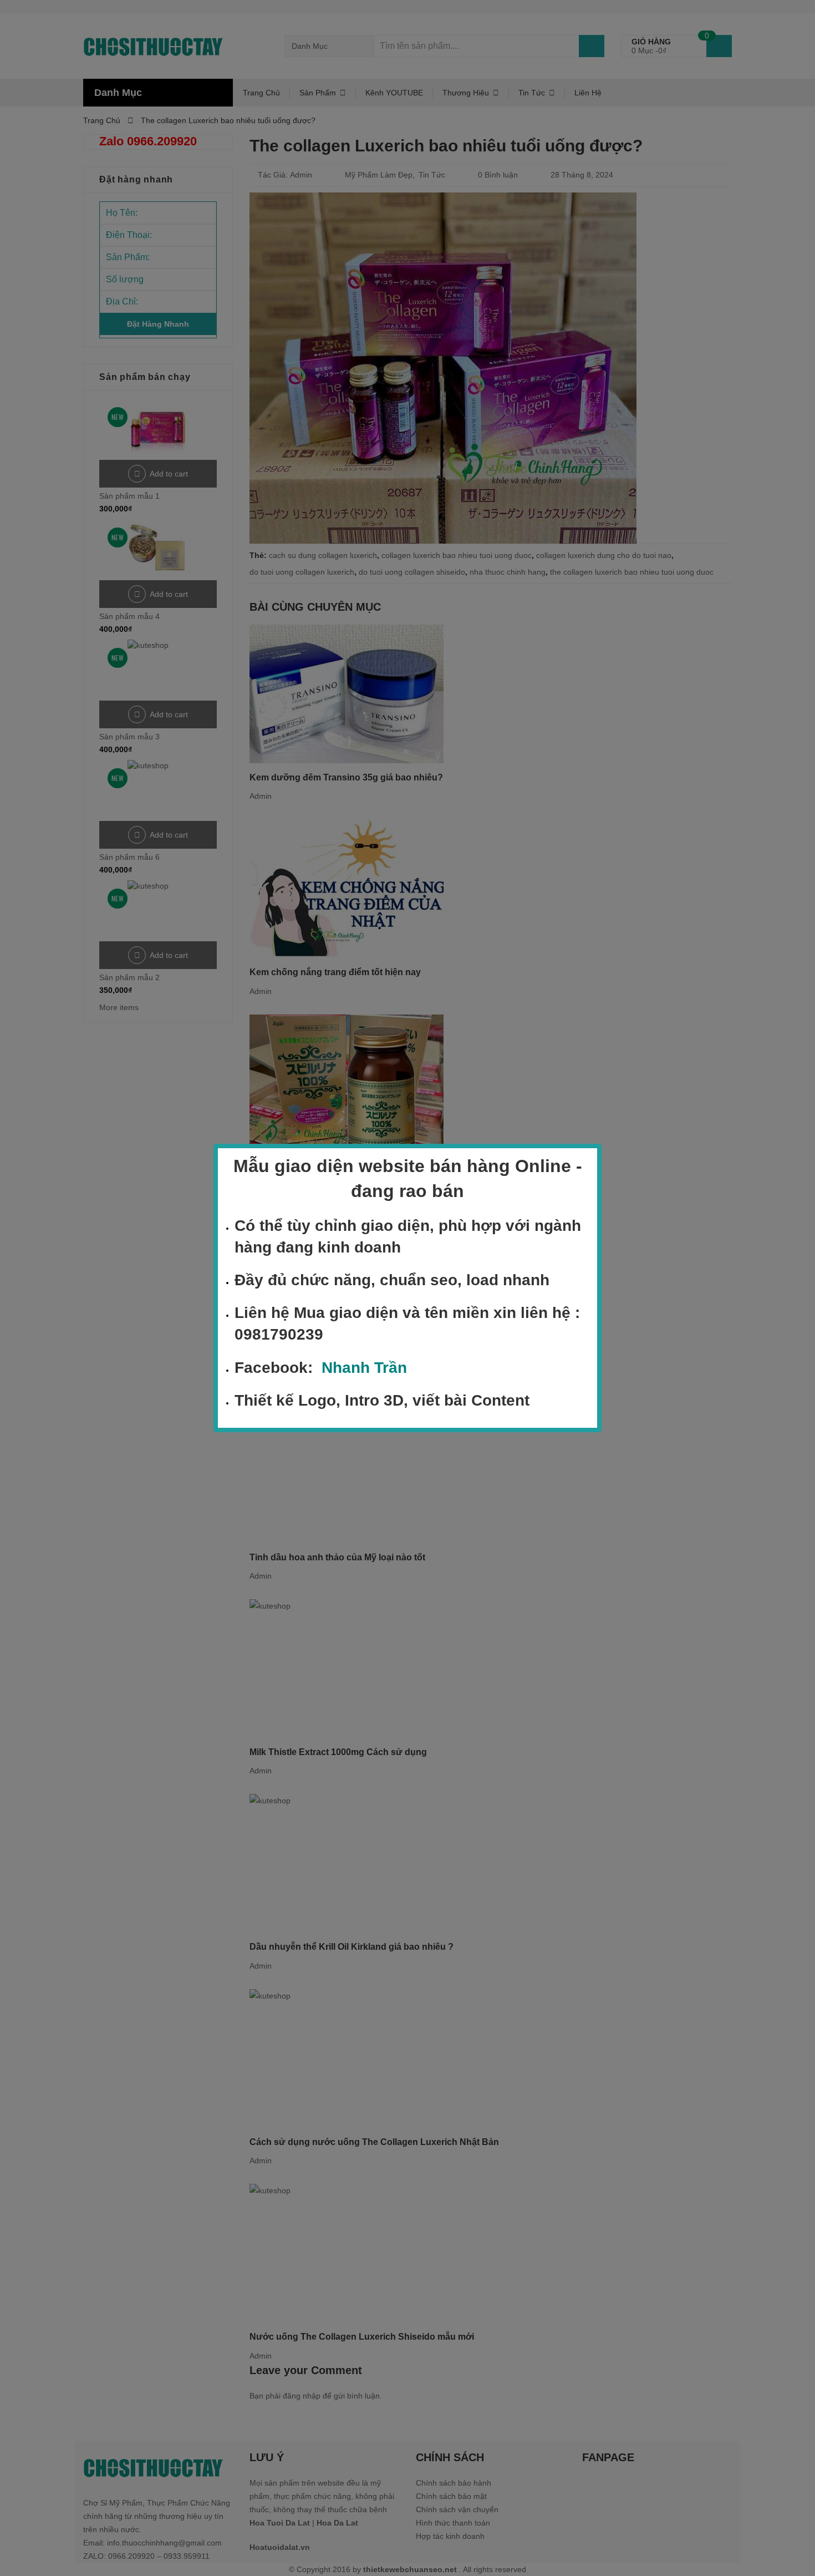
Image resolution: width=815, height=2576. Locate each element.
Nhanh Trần (364, 1368)
